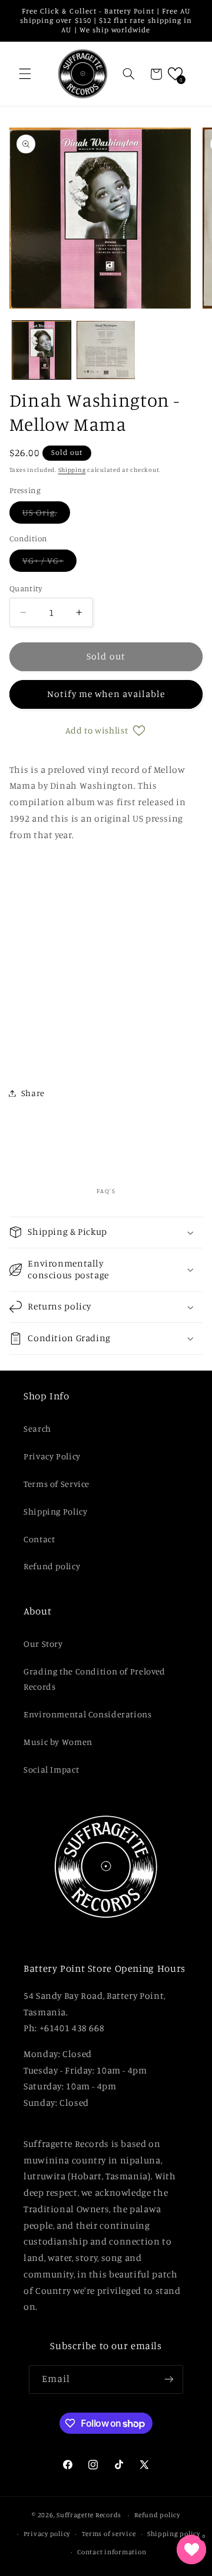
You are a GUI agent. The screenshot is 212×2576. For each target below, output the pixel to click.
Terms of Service (57, 1484)
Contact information (112, 2552)
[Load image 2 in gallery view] (106, 350)
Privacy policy (47, 2534)
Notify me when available (106, 694)
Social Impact (51, 1769)
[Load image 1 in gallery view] (42, 350)
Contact (39, 1539)
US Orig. (46, 515)
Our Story (43, 1644)
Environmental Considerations (88, 1714)
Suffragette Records (89, 2515)
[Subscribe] (169, 2379)
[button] (25, 74)
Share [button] (33, 1093)
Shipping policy (174, 2534)
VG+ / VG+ (49, 563)
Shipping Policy (55, 1511)
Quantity (26, 588)
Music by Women (58, 1742)
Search (37, 1428)
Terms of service (109, 2534)
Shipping (72, 470)
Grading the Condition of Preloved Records (95, 1679)
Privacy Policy (52, 1456)
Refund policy (52, 1566)
